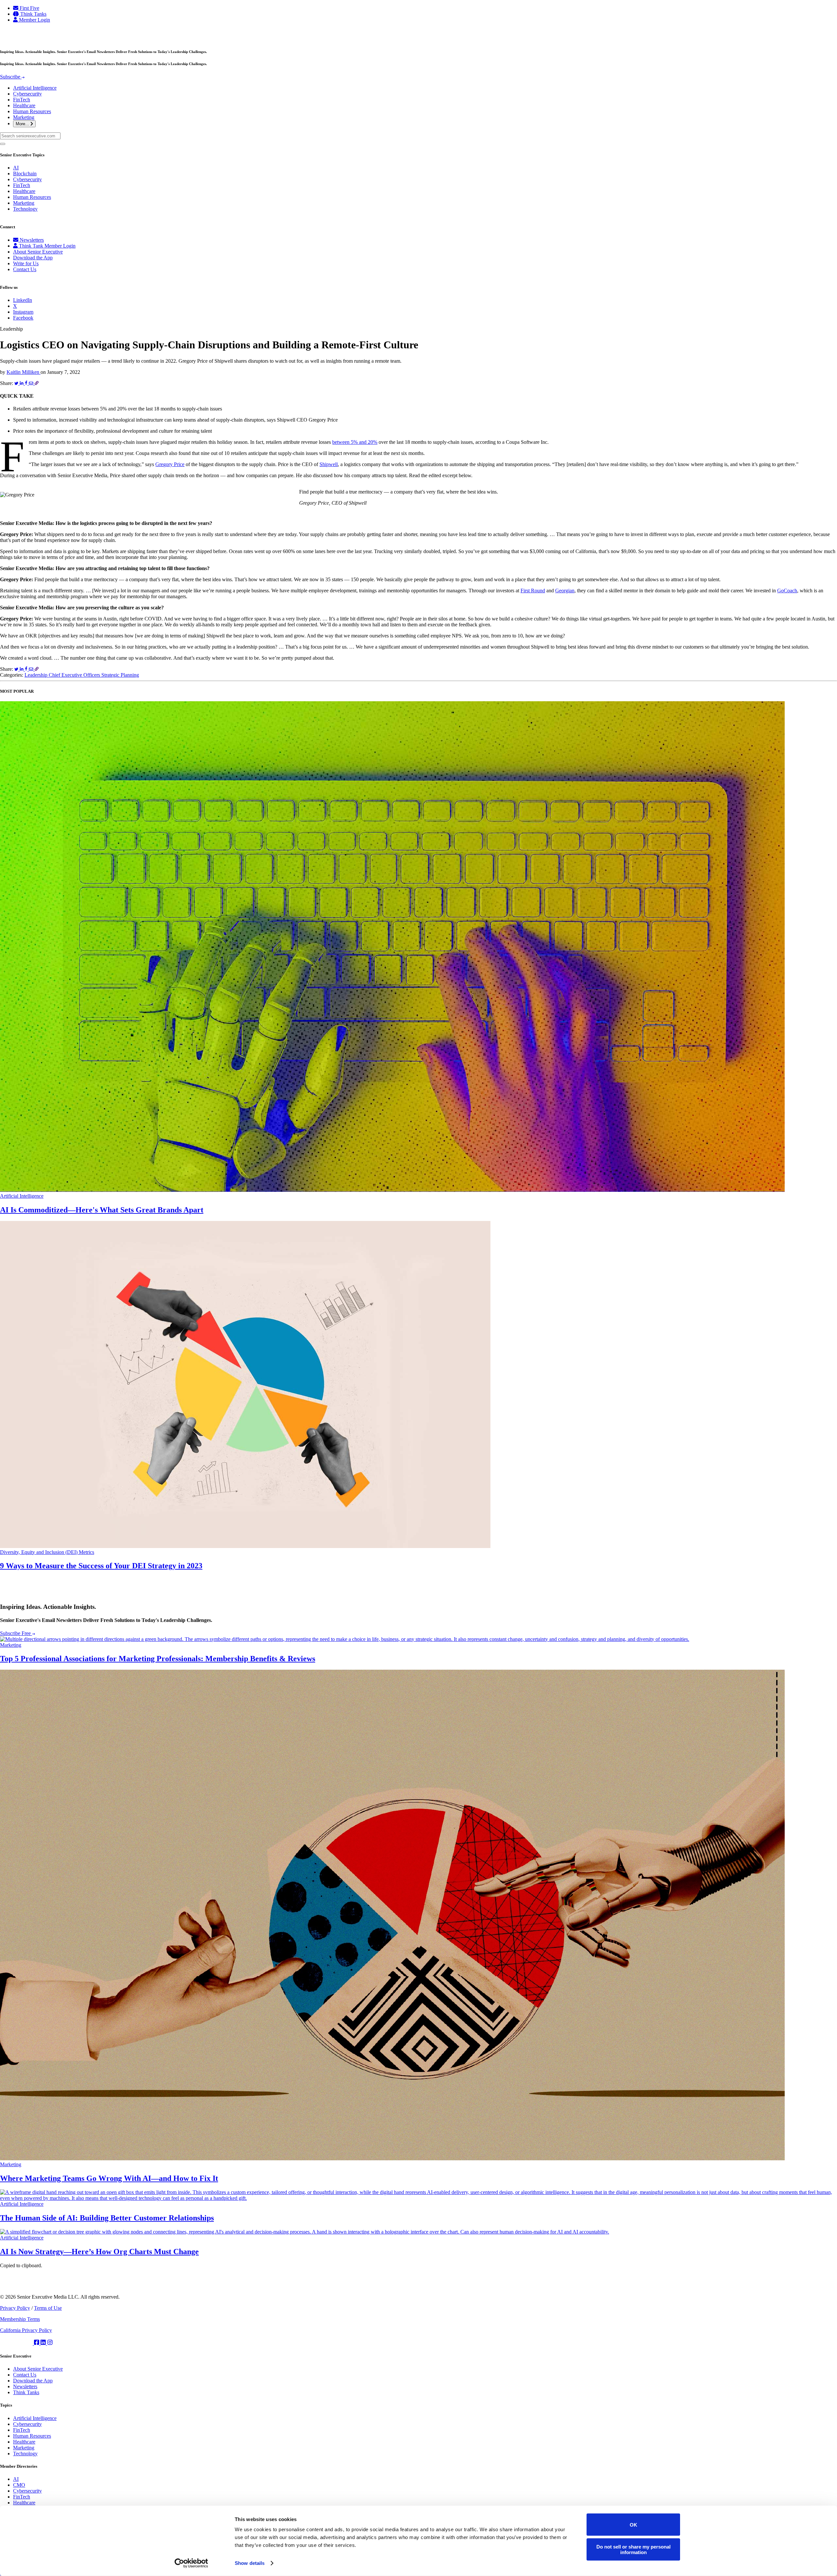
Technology (25, 209)
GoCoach (787, 591)
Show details (250, 2563)
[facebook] (37, 2343)
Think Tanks (33, 14)
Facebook (23, 318)
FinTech (22, 100)
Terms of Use (48, 2308)
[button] (418, 142)
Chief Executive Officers (75, 675)
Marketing (24, 117)
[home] (28, 38)
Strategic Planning (120, 675)
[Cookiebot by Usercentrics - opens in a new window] (191, 2563)
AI (16, 168)
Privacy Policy (15, 2308)
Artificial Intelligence (35, 88)
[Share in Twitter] (17, 383)
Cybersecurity (27, 94)
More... (23, 124)
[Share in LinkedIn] (22, 383)
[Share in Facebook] (27, 383)
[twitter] (17, 2343)
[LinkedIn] (44, 2343)
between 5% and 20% (355, 442)
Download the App (33, 258)
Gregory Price (170, 464)
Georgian (565, 591)
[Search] (3, 144)
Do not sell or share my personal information (633, 2549)
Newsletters (31, 240)
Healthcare (24, 105)
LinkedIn (23, 300)
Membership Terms (20, 2319)
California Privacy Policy (26, 2330)
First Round (533, 591)
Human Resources (32, 111)
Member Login (34, 20)
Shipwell (329, 464)
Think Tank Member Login (47, 246)
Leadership (37, 675)
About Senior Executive (38, 252)
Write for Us (26, 263)
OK (633, 2524)
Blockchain (25, 174)
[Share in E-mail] (32, 383)
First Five (29, 8)
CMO (19, 2485)
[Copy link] (37, 383)
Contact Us (25, 269)
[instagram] (50, 2343)
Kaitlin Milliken (24, 372)
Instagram (23, 312)
